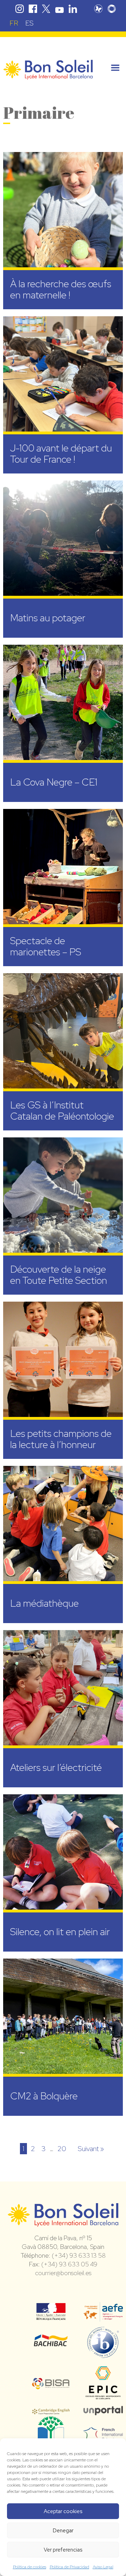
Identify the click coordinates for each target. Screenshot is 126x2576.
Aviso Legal (103, 2567)
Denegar (63, 2531)
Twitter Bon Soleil (46, 9)
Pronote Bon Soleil (98, 9)
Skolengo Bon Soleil (112, 9)
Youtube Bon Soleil (59, 9)
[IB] (103, 2355)
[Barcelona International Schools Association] (51, 2385)
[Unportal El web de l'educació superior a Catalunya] (103, 2410)
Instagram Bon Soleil (20, 9)
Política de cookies (30, 2567)
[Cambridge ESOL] (51, 2410)
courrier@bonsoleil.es (63, 2273)
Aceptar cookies (63, 2511)
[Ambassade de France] (51, 2316)
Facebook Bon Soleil (33, 9)
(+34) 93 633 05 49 (69, 2264)
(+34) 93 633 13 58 (79, 2255)
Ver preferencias (63, 2550)
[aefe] (103, 2317)
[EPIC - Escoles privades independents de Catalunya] (103, 2399)
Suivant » (91, 2149)
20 (62, 2149)
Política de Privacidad (69, 2567)
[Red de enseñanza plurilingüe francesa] (103, 2437)
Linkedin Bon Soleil (73, 9)
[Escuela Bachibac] (51, 2344)
